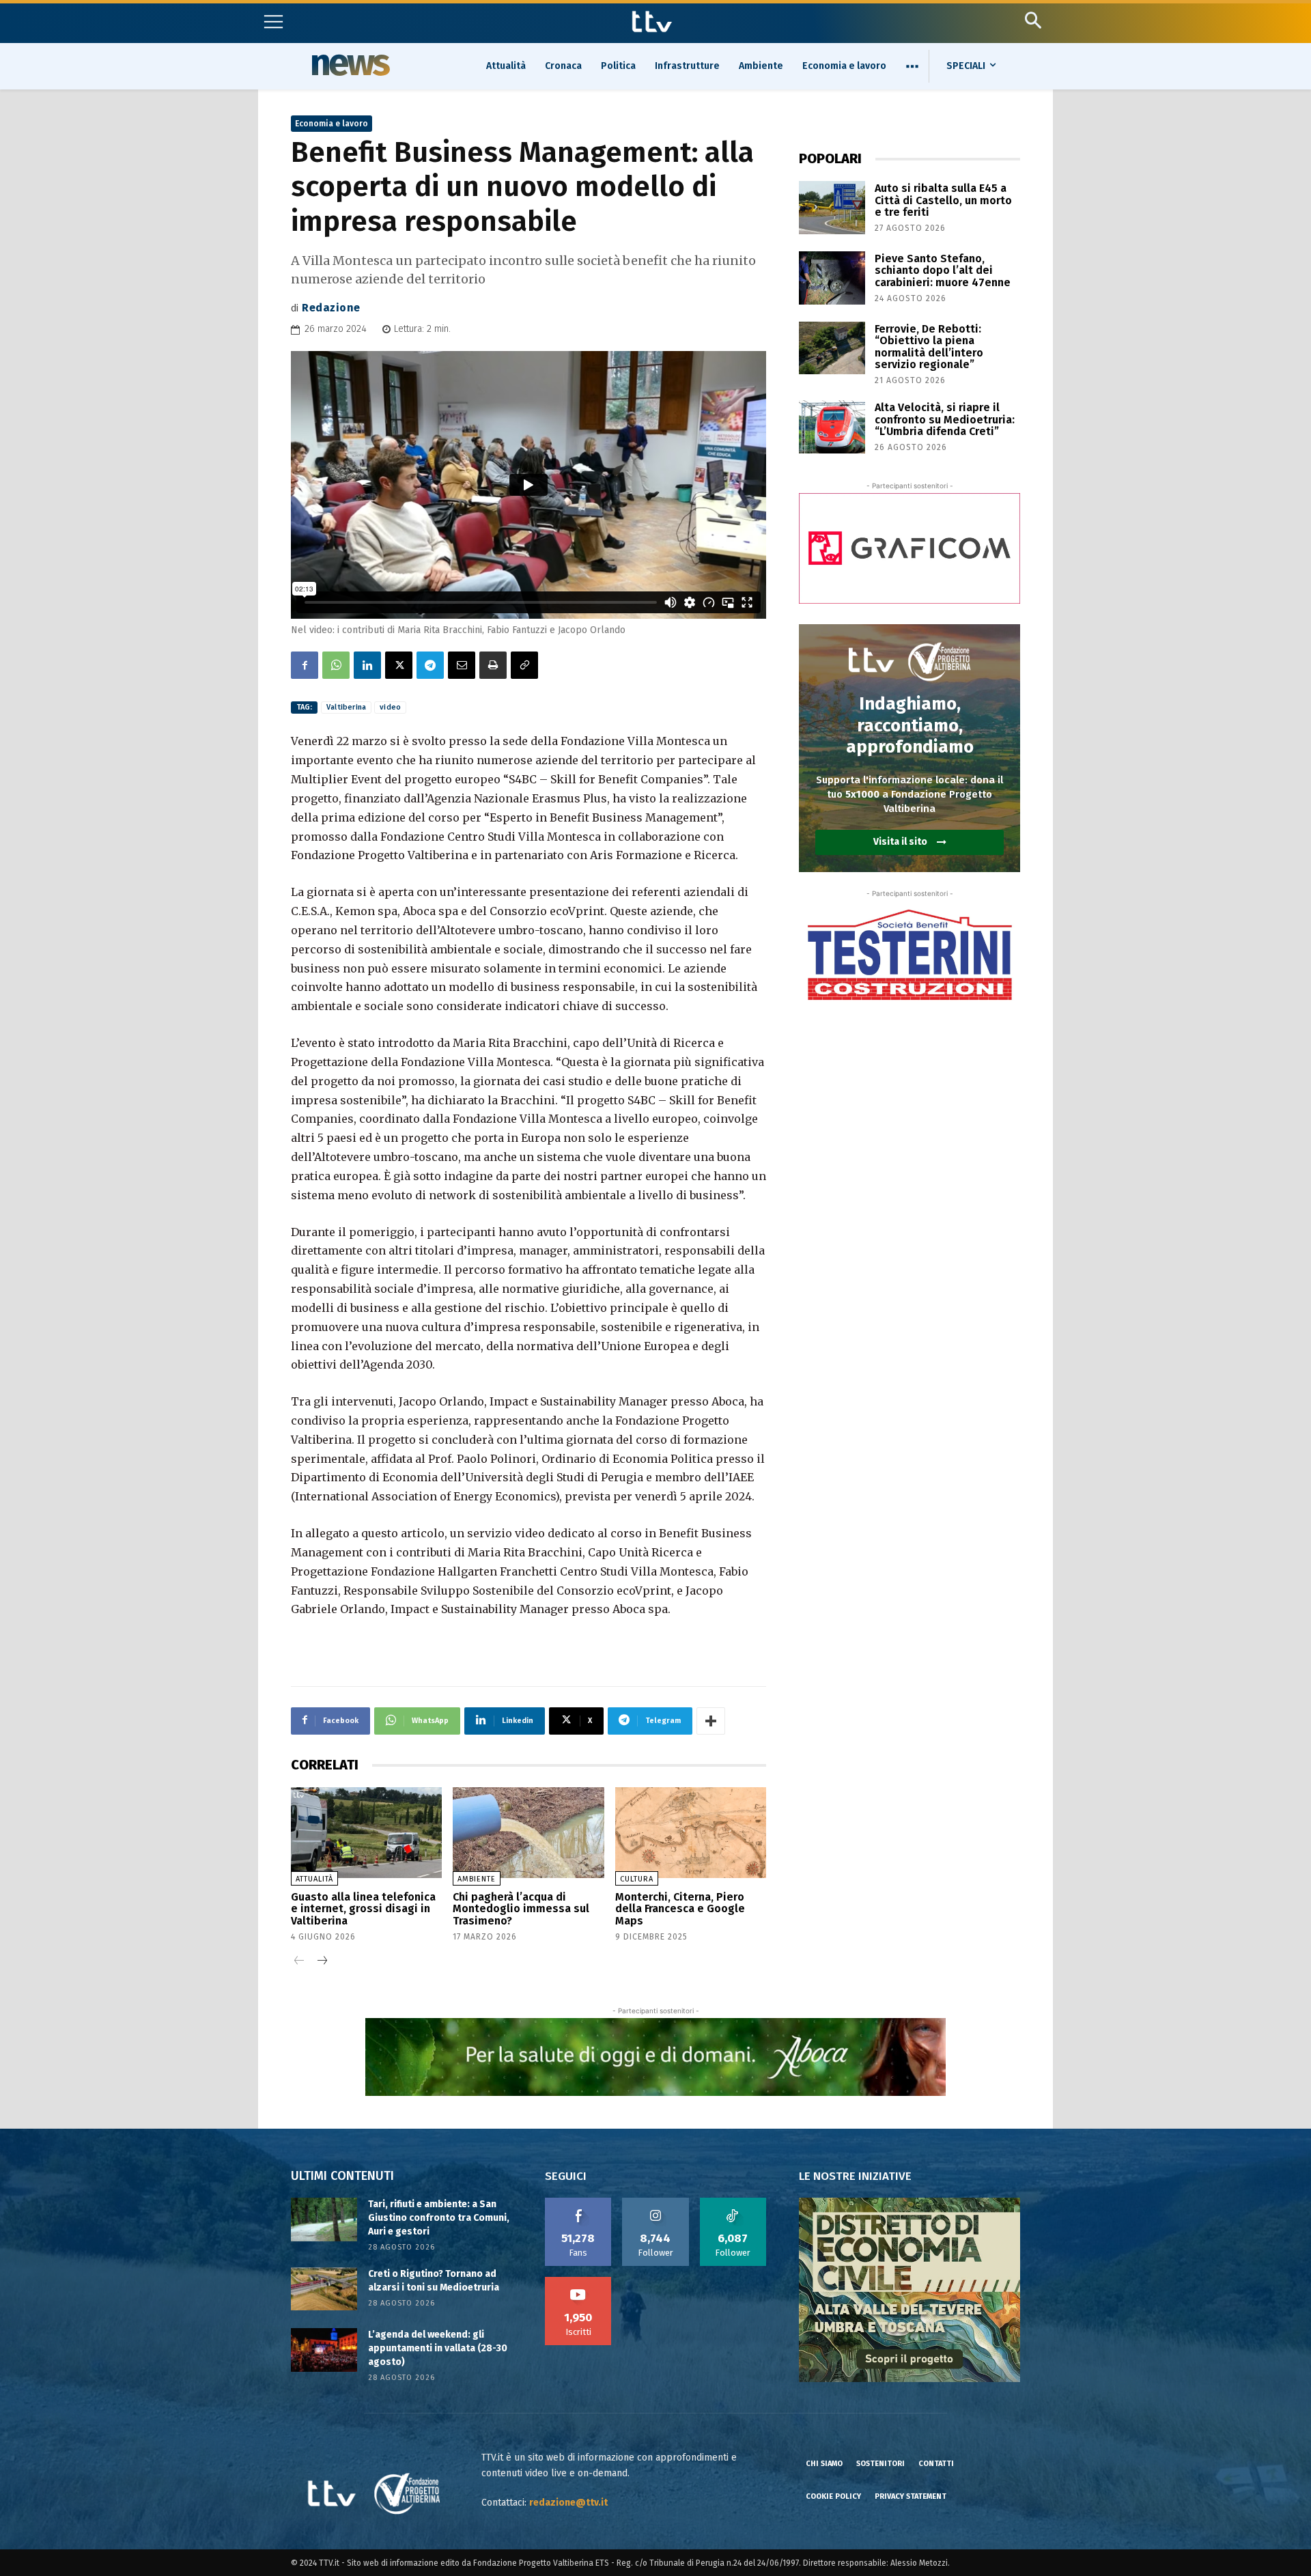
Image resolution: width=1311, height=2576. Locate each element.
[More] (711, 1721)
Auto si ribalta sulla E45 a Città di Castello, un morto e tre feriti (943, 200)
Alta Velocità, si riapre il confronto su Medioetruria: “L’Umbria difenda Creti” (945, 419)
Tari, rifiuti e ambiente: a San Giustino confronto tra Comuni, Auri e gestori (439, 2217)
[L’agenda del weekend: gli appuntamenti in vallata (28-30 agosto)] (324, 2350)
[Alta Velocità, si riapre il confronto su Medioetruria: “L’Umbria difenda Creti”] (832, 427)
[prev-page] (299, 1962)
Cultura (637, 1879)
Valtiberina (346, 707)
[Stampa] (493, 665)
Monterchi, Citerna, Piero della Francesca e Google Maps (680, 1909)
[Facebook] (305, 665)
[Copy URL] (524, 665)
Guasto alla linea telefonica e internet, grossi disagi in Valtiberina (363, 1909)
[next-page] (321, 1962)
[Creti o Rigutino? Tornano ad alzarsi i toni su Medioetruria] (324, 2289)
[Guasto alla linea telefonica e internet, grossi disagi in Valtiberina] (366, 1833)
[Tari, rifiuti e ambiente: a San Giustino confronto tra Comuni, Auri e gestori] (324, 2219)
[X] (399, 665)
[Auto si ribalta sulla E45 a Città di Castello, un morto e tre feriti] (832, 208)
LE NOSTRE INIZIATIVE (855, 2176)
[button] (1033, 20)
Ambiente (477, 1879)
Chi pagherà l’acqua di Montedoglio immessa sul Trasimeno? (521, 1909)
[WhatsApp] (336, 665)
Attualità (314, 1879)
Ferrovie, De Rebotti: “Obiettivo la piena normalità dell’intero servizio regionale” (929, 347)
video (390, 707)
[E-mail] (462, 665)
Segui (656, 2202)
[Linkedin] (367, 665)
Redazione (331, 308)
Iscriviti (578, 2282)
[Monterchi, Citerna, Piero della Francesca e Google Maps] (691, 1833)
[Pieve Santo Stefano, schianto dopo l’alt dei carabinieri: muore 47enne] (832, 278)
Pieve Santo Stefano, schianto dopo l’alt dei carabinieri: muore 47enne (943, 270)
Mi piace (578, 2202)
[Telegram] (430, 665)
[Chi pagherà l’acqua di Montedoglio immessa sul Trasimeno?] (528, 1833)
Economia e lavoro (332, 124)
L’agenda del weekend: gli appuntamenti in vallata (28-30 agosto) (438, 2348)
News (349, 65)
